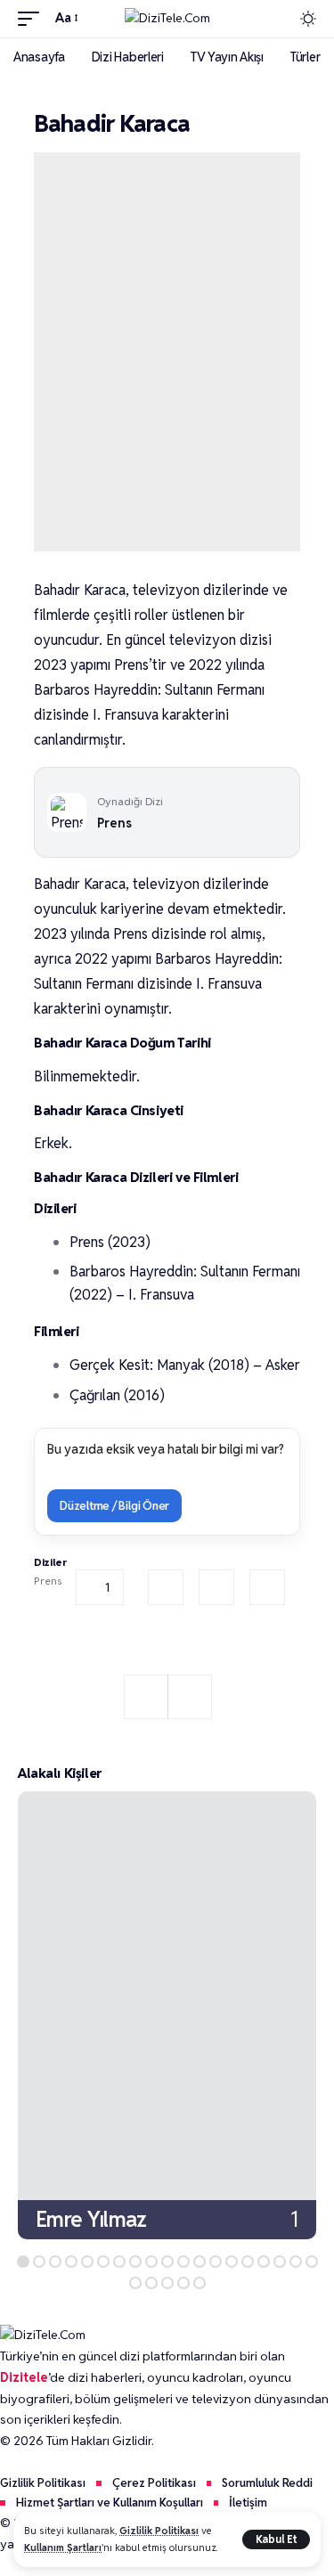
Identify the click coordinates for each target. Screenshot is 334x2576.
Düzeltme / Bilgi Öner (114, 1506)
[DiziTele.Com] (167, 19)
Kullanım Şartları (63, 2547)
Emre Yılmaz (91, 2218)
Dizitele (24, 2377)
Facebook (166, 1587)
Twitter (216, 1587)
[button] (276, 2539)
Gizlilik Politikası (159, 2531)
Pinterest (267, 1587)
